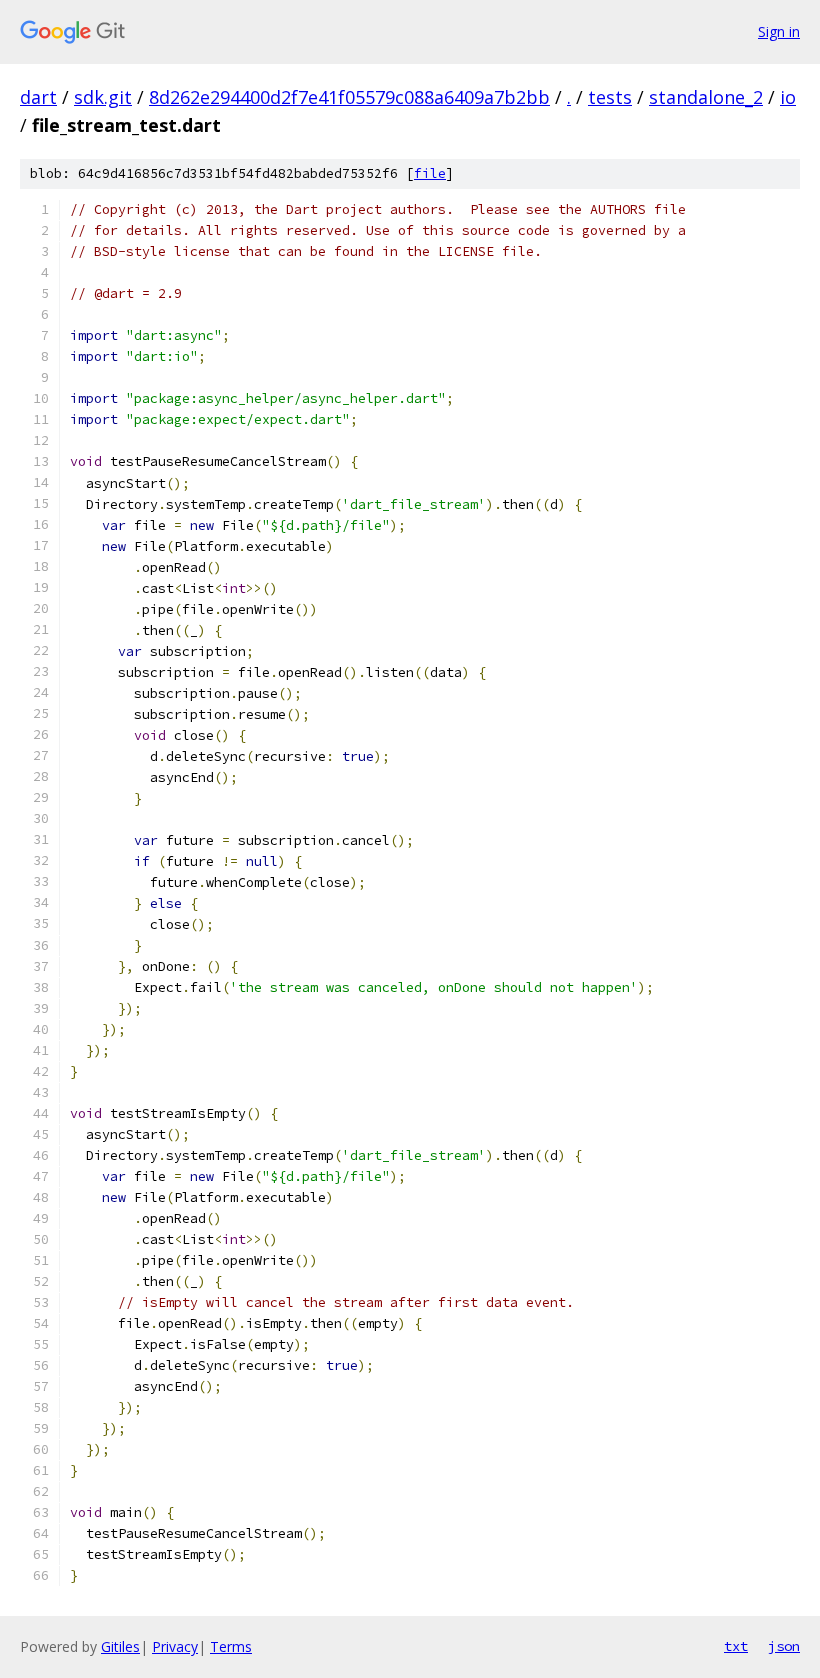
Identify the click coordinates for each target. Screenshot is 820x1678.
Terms (231, 1646)
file (430, 173)
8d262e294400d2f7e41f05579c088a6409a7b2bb (349, 97)
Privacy (175, 1646)
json (784, 1646)
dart (38, 97)
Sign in (779, 31)
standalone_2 (706, 97)
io (788, 97)
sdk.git (103, 97)
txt (736, 1646)
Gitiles (120, 1646)
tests (610, 97)
